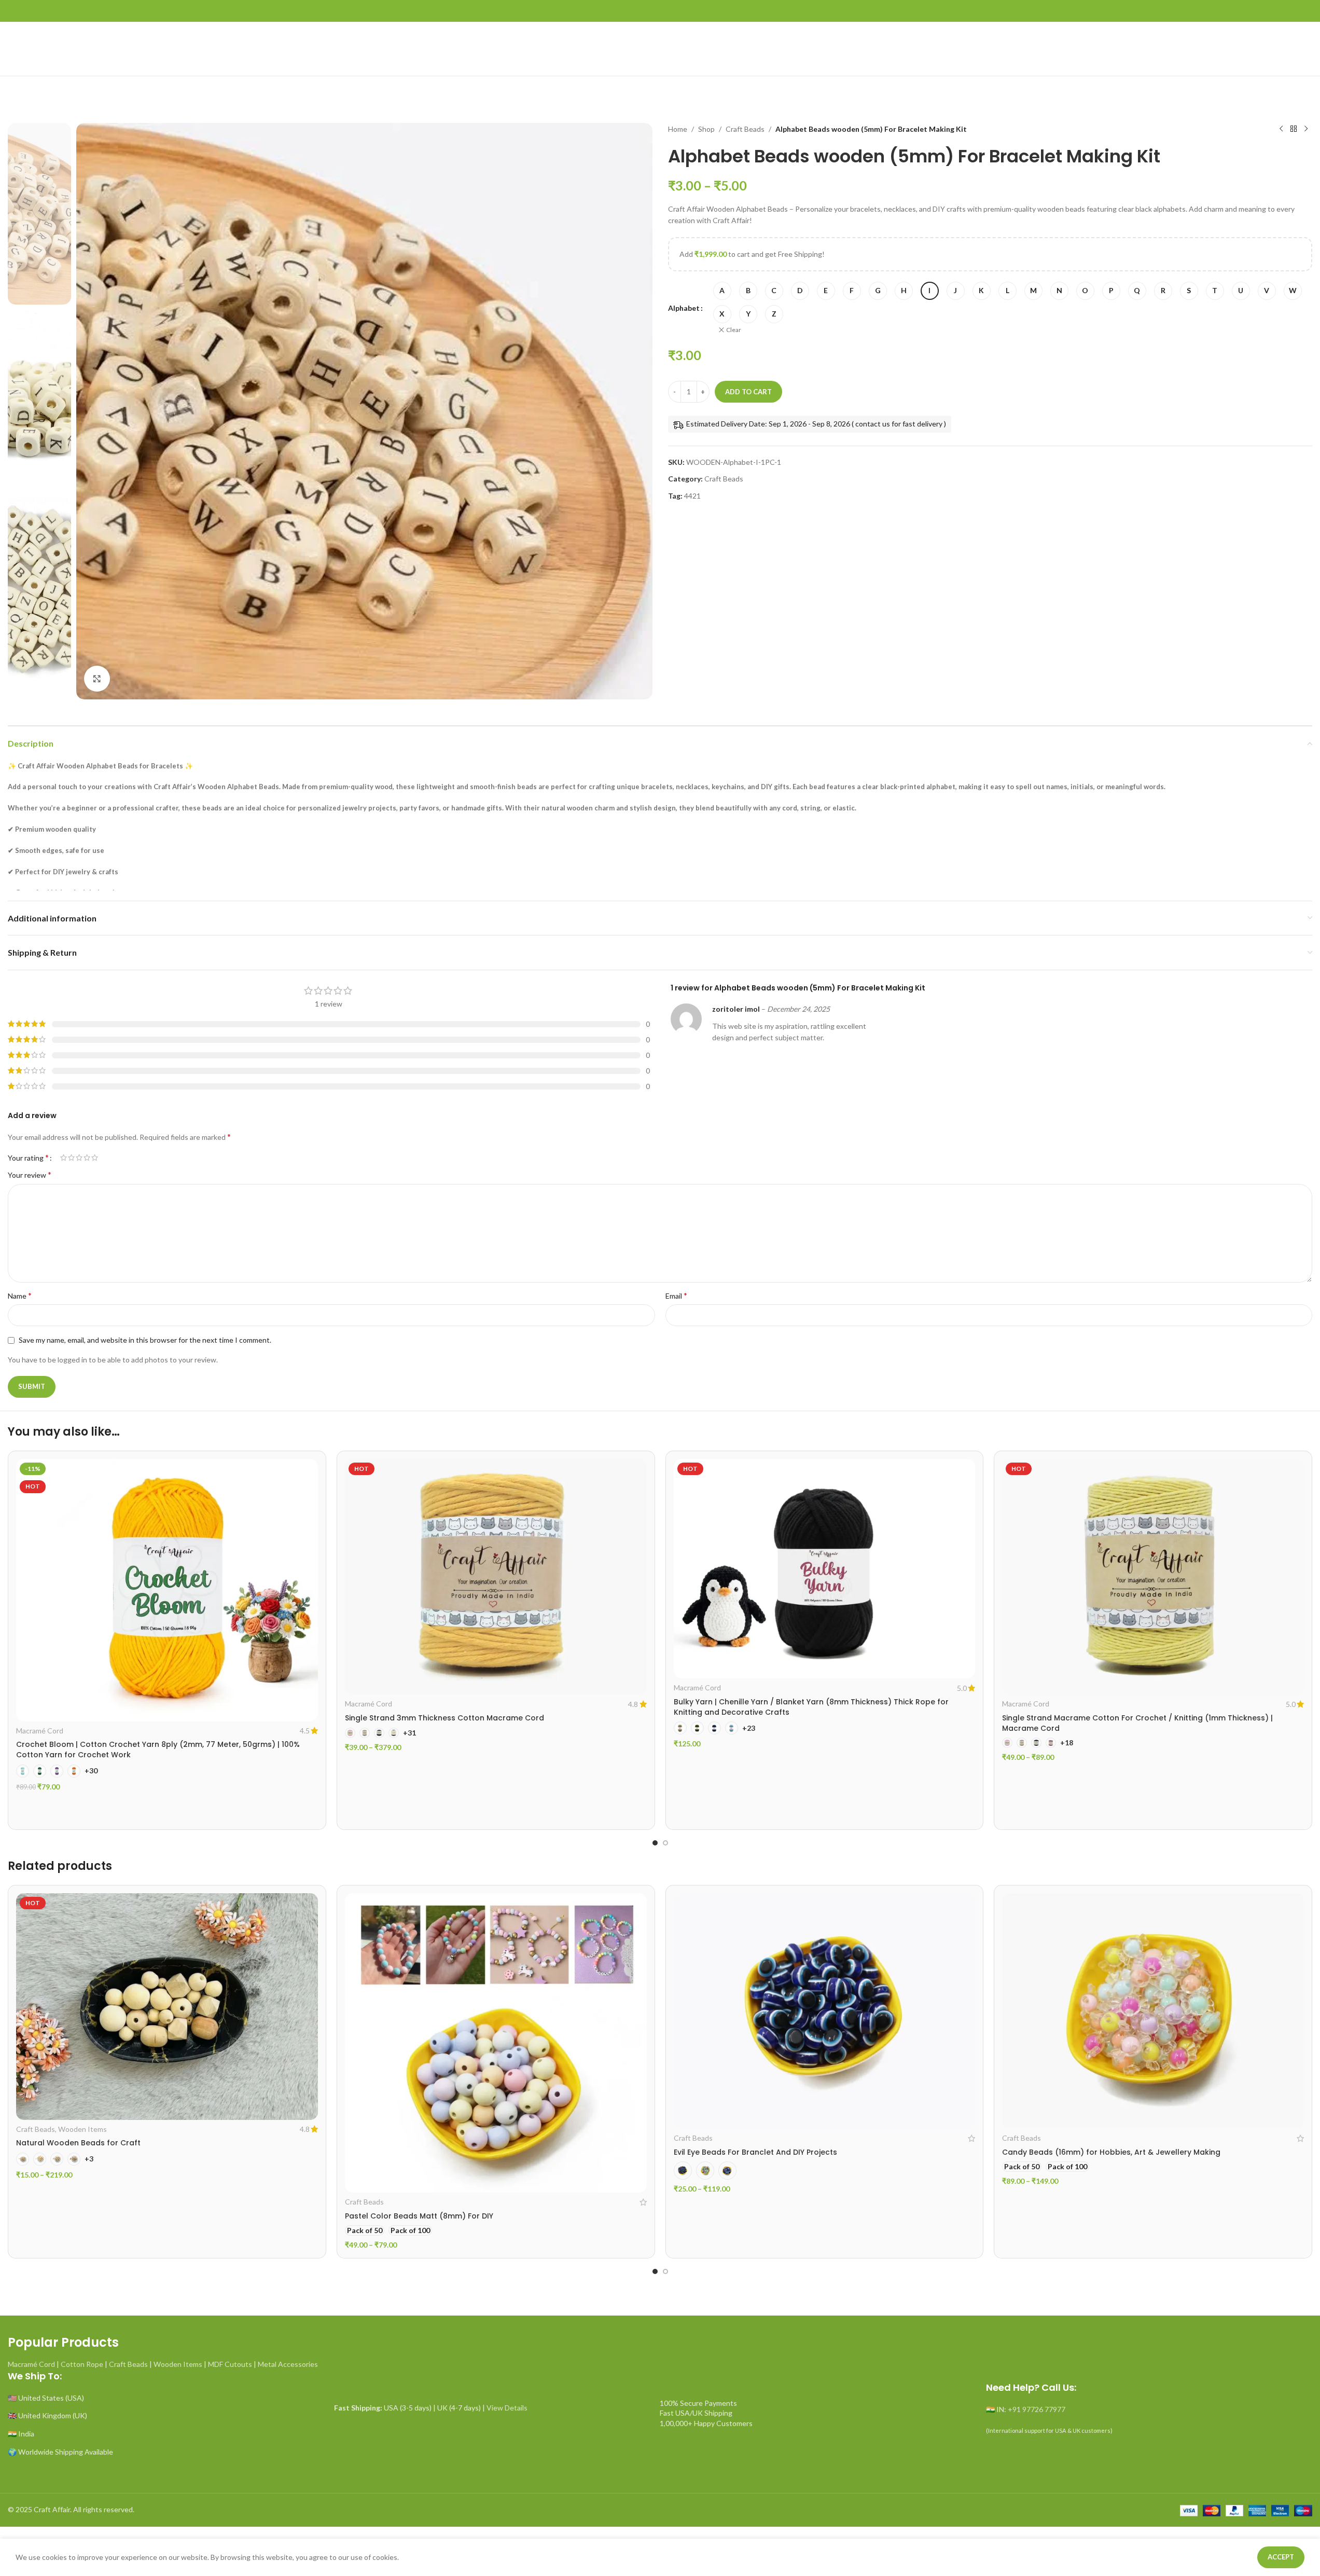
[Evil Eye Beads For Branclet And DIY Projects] (825, 2011)
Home (678, 129)
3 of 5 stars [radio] (79, 1158)
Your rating (28, 1158)
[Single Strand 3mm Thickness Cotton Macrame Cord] (496, 1577)
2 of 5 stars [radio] (71, 1158)
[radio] (722, 291)
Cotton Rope (82, 2364)
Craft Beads (745, 129)
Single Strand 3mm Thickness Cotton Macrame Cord (444, 1718)
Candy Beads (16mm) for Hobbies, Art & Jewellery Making (1111, 2152)
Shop (706, 129)
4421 (692, 496)
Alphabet (684, 308)
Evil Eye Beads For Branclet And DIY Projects (755, 2152)
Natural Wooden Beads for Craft (78, 2143)
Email (676, 1295)
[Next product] (1306, 129)
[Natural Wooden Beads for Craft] (167, 2007)
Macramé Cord (40, 1731)
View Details (507, 2408)
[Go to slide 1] (655, 1843)
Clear (734, 330)
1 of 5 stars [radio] (64, 1158)
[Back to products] (1294, 129)
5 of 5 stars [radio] (95, 1158)
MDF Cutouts (230, 2364)
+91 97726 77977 (1037, 2409)
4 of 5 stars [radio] (87, 1158)
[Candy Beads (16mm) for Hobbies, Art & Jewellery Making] (1153, 2011)
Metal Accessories (288, 2364)
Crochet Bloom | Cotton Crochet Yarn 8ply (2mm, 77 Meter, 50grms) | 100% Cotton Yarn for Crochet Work (158, 1750)
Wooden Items (82, 2129)
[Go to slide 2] (665, 1843)
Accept (1281, 2557)
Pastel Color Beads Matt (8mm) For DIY (419, 2216)
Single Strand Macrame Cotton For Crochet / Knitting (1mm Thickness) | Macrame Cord (1137, 1723)
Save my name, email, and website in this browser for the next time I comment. (145, 1340)
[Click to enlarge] (97, 679)
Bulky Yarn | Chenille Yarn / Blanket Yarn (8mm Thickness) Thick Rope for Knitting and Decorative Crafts (811, 1707)
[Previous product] (1281, 129)
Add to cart (748, 392)
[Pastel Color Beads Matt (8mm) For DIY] (496, 2043)
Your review (30, 1174)
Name (20, 1295)
